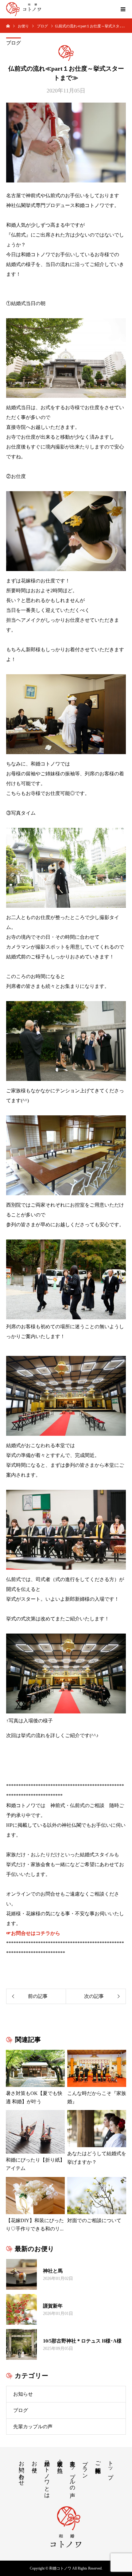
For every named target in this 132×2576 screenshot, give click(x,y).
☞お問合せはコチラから (33, 1933)
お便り (34, 2464)
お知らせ (23, 2394)
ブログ (14, 43)
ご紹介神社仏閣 (98, 2461)
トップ (111, 2467)
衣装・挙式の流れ (60, 2463)
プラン (85, 2466)
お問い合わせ (21, 2470)
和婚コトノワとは (47, 2476)
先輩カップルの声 (33, 2427)
